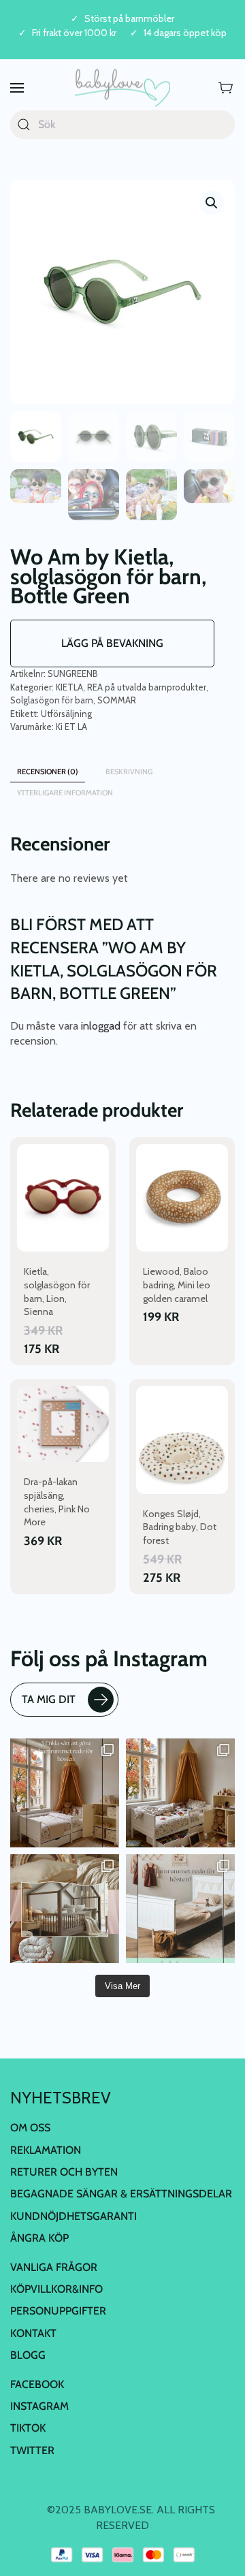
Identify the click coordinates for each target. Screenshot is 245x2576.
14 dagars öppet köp (185, 33)
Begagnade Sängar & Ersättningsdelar (121, 2194)
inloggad (101, 1026)
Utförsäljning (66, 714)
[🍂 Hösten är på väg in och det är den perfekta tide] (65, 1909)
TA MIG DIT (49, 1699)
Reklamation (46, 2150)
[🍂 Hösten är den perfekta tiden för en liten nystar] (180, 1793)
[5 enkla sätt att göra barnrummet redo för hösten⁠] (180, 1909)
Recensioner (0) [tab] (48, 772)
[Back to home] (122, 88)
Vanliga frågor (54, 2267)
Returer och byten (64, 2172)
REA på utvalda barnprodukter (147, 687)
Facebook (37, 2384)
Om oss (30, 2128)
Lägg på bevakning (112, 643)
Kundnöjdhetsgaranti (73, 2216)
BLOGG (28, 2355)
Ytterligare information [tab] (65, 793)
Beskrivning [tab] (129, 772)
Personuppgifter (58, 2311)
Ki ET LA (71, 727)
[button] (17, 88)
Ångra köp (39, 2238)
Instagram (39, 2406)
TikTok (28, 2428)
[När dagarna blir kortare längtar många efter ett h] (65, 1793)
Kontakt (33, 2333)
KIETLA (69, 687)
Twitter (32, 2450)
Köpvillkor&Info (56, 2289)
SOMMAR (117, 700)
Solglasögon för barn (52, 700)
